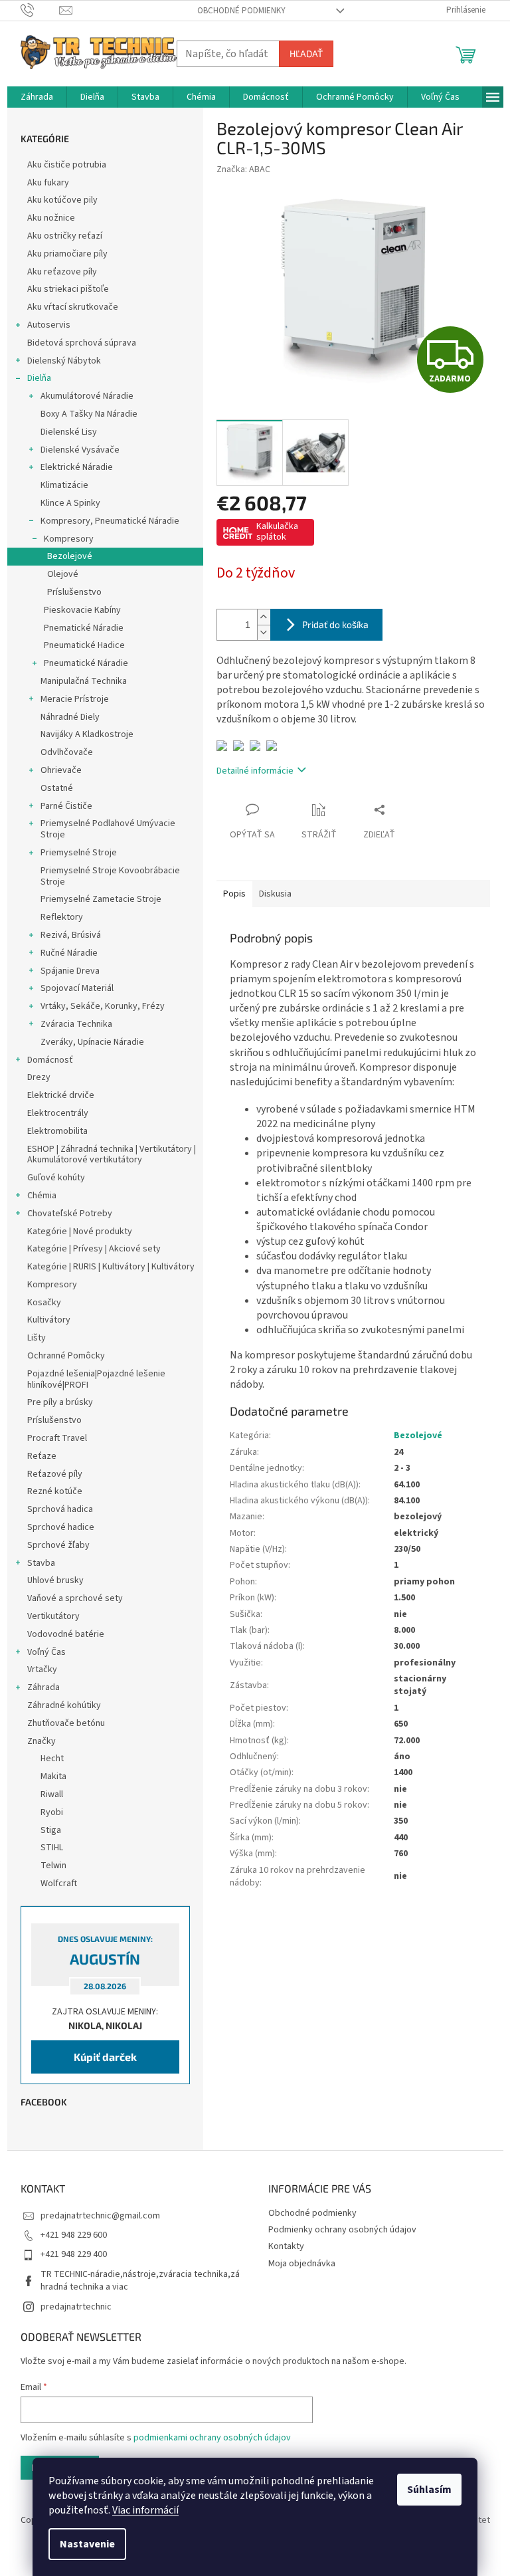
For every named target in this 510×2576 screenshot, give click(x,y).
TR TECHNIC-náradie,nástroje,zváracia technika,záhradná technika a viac (140, 2281)
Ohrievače (61, 770)
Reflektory (62, 917)
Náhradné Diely (70, 717)
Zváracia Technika (76, 1024)
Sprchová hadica (60, 1509)
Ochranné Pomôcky (66, 1356)
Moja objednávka (302, 2264)
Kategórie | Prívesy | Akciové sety (94, 1249)
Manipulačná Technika (84, 681)
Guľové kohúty (56, 1178)
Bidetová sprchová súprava (82, 343)
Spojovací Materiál (77, 988)
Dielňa (39, 378)
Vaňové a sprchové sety (75, 1598)
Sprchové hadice (61, 1527)
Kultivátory (49, 1320)
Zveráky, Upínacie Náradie (92, 1042)
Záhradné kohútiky (64, 1705)
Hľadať (306, 54)
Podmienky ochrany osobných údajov (342, 2230)
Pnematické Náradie (84, 628)
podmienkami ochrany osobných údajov (212, 2438)
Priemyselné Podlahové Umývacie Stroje (108, 829)
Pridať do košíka (335, 624)
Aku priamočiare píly (67, 254)
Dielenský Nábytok (64, 361)
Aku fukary (48, 183)
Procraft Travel (57, 1438)
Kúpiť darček (105, 2057)
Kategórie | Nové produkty (80, 1232)
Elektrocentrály (58, 1113)
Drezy (39, 1077)
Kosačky (44, 1303)
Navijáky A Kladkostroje (87, 734)
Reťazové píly (55, 1474)
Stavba (41, 1563)
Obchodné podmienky (241, 11)
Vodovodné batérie (66, 1634)
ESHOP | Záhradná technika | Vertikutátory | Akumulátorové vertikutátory (112, 1155)
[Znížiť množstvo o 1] (264, 632)
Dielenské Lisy (69, 432)
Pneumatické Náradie (86, 663)
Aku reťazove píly (62, 272)
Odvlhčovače (67, 752)
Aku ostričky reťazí (65, 236)
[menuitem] (37, 97)
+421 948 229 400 (74, 2254)
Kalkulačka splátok (277, 532)
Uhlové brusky (55, 1580)
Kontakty (286, 2246)
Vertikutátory (53, 1616)
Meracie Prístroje (75, 699)
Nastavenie (87, 2544)
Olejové (63, 574)
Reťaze (42, 1456)
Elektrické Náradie (77, 467)
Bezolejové (70, 556)
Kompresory (69, 539)
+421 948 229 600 (74, 2235)
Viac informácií (145, 2510)
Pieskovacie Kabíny (82, 610)
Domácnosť (50, 1060)
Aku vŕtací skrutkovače (73, 307)
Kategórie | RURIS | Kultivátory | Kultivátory (111, 1267)
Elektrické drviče (61, 1095)
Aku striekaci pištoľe (68, 289)
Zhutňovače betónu (66, 1723)
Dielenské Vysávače (80, 450)
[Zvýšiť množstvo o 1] (264, 617)
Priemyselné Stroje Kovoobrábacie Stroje (110, 876)
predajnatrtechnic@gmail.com (100, 2216)
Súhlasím (429, 2490)
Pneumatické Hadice (84, 645)
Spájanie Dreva (70, 971)
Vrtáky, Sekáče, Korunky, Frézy (103, 1006)
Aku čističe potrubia (67, 165)
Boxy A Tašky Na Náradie (89, 414)
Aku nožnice (51, 218)
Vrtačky (42, 1669)
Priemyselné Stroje (79, 853)
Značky (42, 1741)
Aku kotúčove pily (62, 200)
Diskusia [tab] (275, 894)
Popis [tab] (234, 894)
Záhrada (43, 1687)
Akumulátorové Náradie (87, 396)
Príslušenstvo (74, 592)
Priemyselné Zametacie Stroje (101, 899)
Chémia (42, 1196)
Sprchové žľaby (58, 1545)
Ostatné (57, 788)
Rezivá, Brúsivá (71, 935)
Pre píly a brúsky (60, 1402)
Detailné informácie (255, 771)
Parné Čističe (66, 806)
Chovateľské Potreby (70, 1214)
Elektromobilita (57, 1131)
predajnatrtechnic (76, 2307)
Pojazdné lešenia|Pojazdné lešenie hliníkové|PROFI (96, 1379)
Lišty (37, 1338)
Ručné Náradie (69, 953)
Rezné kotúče (55, 1491)
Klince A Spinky (70, 503)
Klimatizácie (64, 485)
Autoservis (49, 325)
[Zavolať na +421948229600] (40, 10)
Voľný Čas (46, 1652)
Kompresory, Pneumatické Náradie (110, 521)
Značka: (243, 169)
